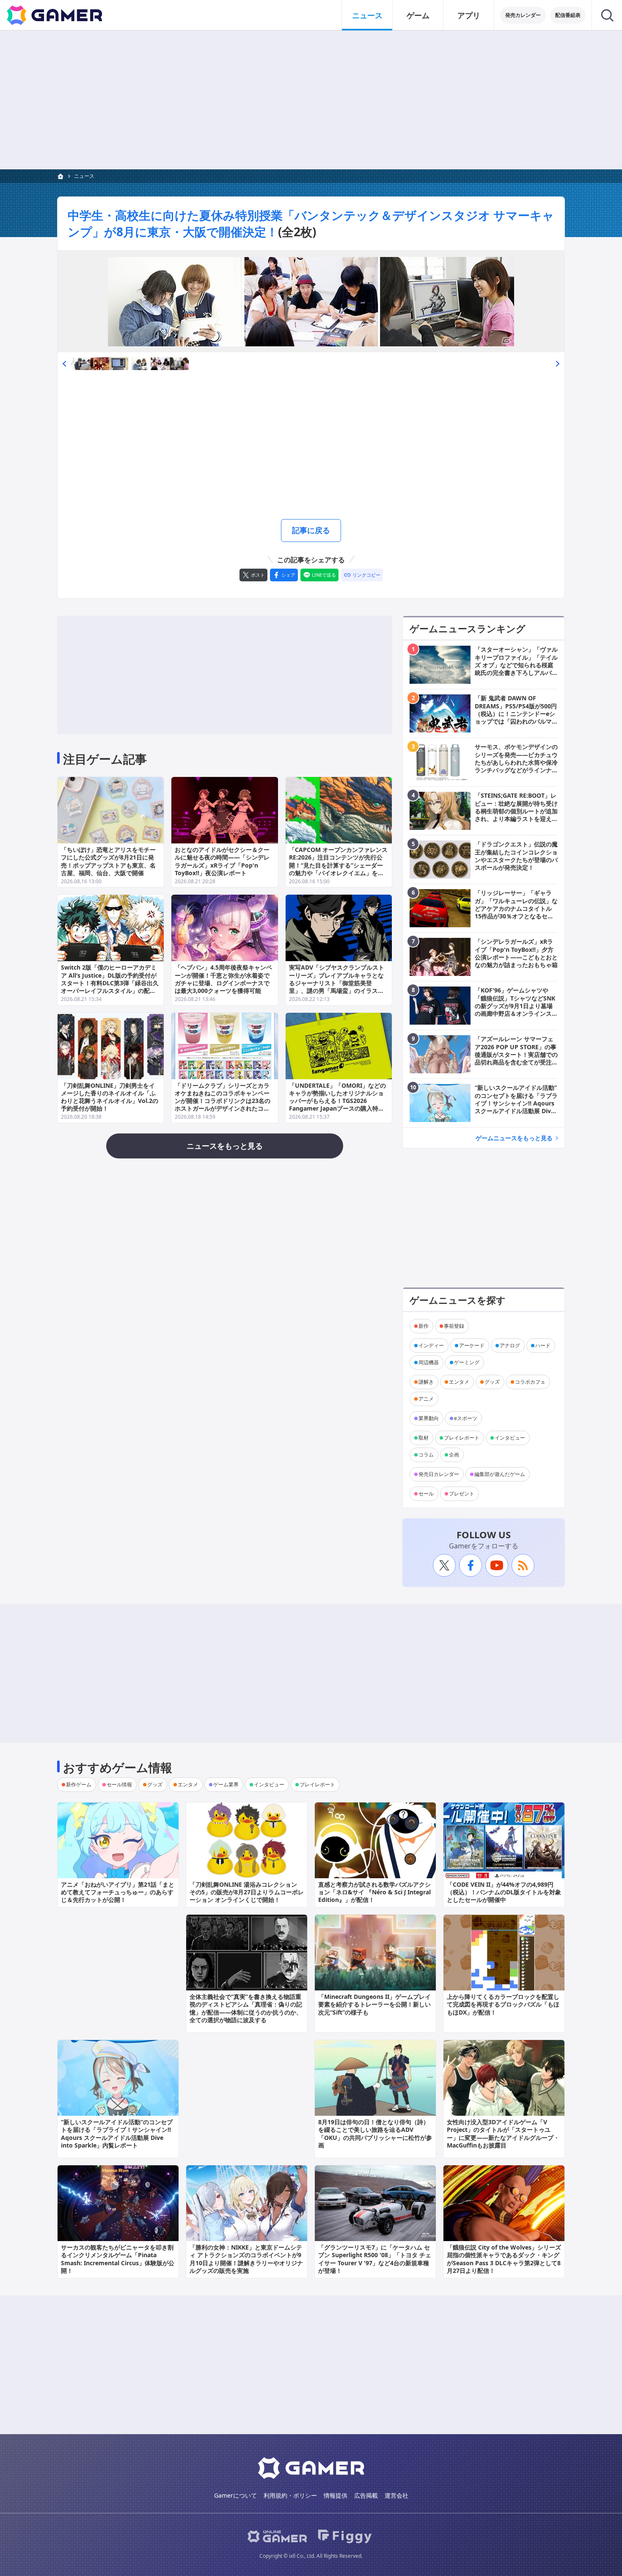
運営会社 (396, 2495)
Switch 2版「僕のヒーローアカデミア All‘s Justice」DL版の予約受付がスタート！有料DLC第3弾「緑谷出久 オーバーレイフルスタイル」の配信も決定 (110, 983)
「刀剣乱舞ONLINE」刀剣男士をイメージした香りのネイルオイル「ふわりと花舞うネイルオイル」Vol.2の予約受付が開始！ (110, 1097)
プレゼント (462, 1494)
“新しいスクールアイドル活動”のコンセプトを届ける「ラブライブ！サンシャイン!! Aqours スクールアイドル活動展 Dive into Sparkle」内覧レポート (117, 2134)
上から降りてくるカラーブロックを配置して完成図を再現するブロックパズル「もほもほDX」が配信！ (503, 2004)
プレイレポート (462, 1438)
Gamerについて (235, 2495)
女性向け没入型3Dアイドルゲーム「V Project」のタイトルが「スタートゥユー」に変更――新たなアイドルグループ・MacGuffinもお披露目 (503, 2134)
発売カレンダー (523, 15)
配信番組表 (568, 15)
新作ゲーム (79, 1784)
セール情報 (119, 1784)
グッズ (492, 1382)
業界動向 (429, 1418)
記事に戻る (311, 530)
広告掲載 (366, 2495)
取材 (424, 1438)
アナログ (510, 1345)
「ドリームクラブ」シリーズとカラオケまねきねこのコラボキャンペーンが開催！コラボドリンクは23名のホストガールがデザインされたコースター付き (223, 1101)
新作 (424, 1326)
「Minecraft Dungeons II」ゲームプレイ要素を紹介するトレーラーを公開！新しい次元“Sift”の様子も (374, 2004)
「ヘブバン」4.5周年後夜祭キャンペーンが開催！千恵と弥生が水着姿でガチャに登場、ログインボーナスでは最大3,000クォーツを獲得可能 (223, 979)
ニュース (367, 15)
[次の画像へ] (311, 301)
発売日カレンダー (439, 1474)
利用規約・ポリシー (290, 2495)
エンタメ (459, 1382)
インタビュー (510, 1438)
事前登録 (454, 1326)
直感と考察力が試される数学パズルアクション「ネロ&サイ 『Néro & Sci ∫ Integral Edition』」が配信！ (374, 1892)
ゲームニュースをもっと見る (514, 1138)
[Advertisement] (311, 100)
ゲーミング (467, 1362)
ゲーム (418, 15)
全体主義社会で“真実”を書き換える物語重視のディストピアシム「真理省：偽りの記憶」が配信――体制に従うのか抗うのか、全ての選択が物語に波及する (246, 2008)
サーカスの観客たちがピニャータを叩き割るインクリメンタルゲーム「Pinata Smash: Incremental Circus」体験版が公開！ (118, 2259)
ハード (543, 1345)
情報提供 (336, 2495)
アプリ (469, 15)
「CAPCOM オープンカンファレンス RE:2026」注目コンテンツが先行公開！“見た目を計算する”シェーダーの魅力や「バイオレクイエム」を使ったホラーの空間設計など (338, 865)
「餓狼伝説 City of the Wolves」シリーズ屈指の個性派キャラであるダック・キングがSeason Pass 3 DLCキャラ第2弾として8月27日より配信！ (504, 2259)
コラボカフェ (530, 1382)
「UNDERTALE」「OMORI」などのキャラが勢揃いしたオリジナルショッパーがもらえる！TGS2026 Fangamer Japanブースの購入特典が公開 (337, 1101)
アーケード (472, 1345)
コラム (426, 1455)
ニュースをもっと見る (225, 1146)
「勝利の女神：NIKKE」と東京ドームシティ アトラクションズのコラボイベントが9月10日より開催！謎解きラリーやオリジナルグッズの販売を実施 (246, 2259)
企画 (454, 1455)
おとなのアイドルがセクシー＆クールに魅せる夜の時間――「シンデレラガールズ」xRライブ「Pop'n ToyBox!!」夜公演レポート (222, 861)
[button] (64, 363)
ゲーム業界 (226, 1784)
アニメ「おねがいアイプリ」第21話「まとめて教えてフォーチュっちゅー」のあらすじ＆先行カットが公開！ (118, 1892)
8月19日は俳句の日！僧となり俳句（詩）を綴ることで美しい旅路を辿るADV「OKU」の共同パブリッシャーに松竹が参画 (375, 2134)
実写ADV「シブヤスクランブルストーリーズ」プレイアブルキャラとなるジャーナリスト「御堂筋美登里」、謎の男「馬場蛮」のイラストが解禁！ (337, 983)
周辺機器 (429, 1362)
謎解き (426, 1382)
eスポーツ (466, 1418)
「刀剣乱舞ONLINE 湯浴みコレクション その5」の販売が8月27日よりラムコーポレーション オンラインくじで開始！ (247, 1892)
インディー (431, 1345)
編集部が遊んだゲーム (500, 1474)
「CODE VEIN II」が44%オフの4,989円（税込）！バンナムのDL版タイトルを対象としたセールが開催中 (504, 1892)
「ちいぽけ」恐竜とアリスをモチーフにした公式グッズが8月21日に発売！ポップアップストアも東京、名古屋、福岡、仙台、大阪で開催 (108, 861)
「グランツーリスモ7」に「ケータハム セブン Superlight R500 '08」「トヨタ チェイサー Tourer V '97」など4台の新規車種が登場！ (375, 2259)
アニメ (426, 1399)
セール (426, 1494)
